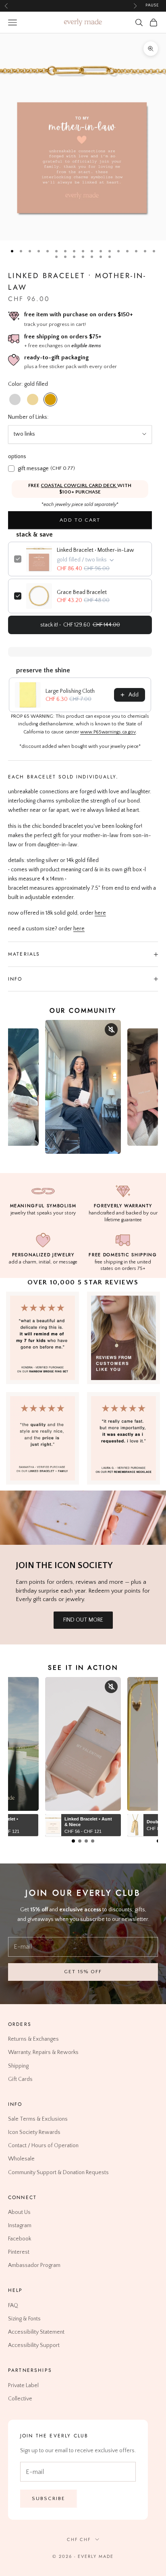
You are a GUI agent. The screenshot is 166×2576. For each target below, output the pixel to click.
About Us (19, 2212)
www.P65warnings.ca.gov (108, 732)
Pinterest (19, 2252)
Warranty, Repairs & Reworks (43, 2053)
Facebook (20, 2239)
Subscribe (49, 2498)
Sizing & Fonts (24, 2319)
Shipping (18, 2066)
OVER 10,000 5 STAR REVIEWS (83, 1282)
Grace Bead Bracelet (82, 592)
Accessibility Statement (36, 2332)
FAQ (13, 2306)
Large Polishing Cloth (70, 691)
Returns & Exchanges (33, 2040)
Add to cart (80, 520)
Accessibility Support (34, 2345)
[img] (123, 1338)
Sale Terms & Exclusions (38, 2119)
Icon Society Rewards (34, 2132)
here (100, 913)
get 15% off (83, 1972)
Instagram (20, 2226)
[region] (83, 137)
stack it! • (80, 625)
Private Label (23, 2386)
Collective (20, 2399)
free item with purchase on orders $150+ (79, 314)
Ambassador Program (34, 2266)
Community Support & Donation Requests (58, 2173)
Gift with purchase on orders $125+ (71, 5)
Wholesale (21, 2159)
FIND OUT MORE (83, 1620)
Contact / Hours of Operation (43, 2146)
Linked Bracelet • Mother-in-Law (95, 550)
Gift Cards (20, 2079)
